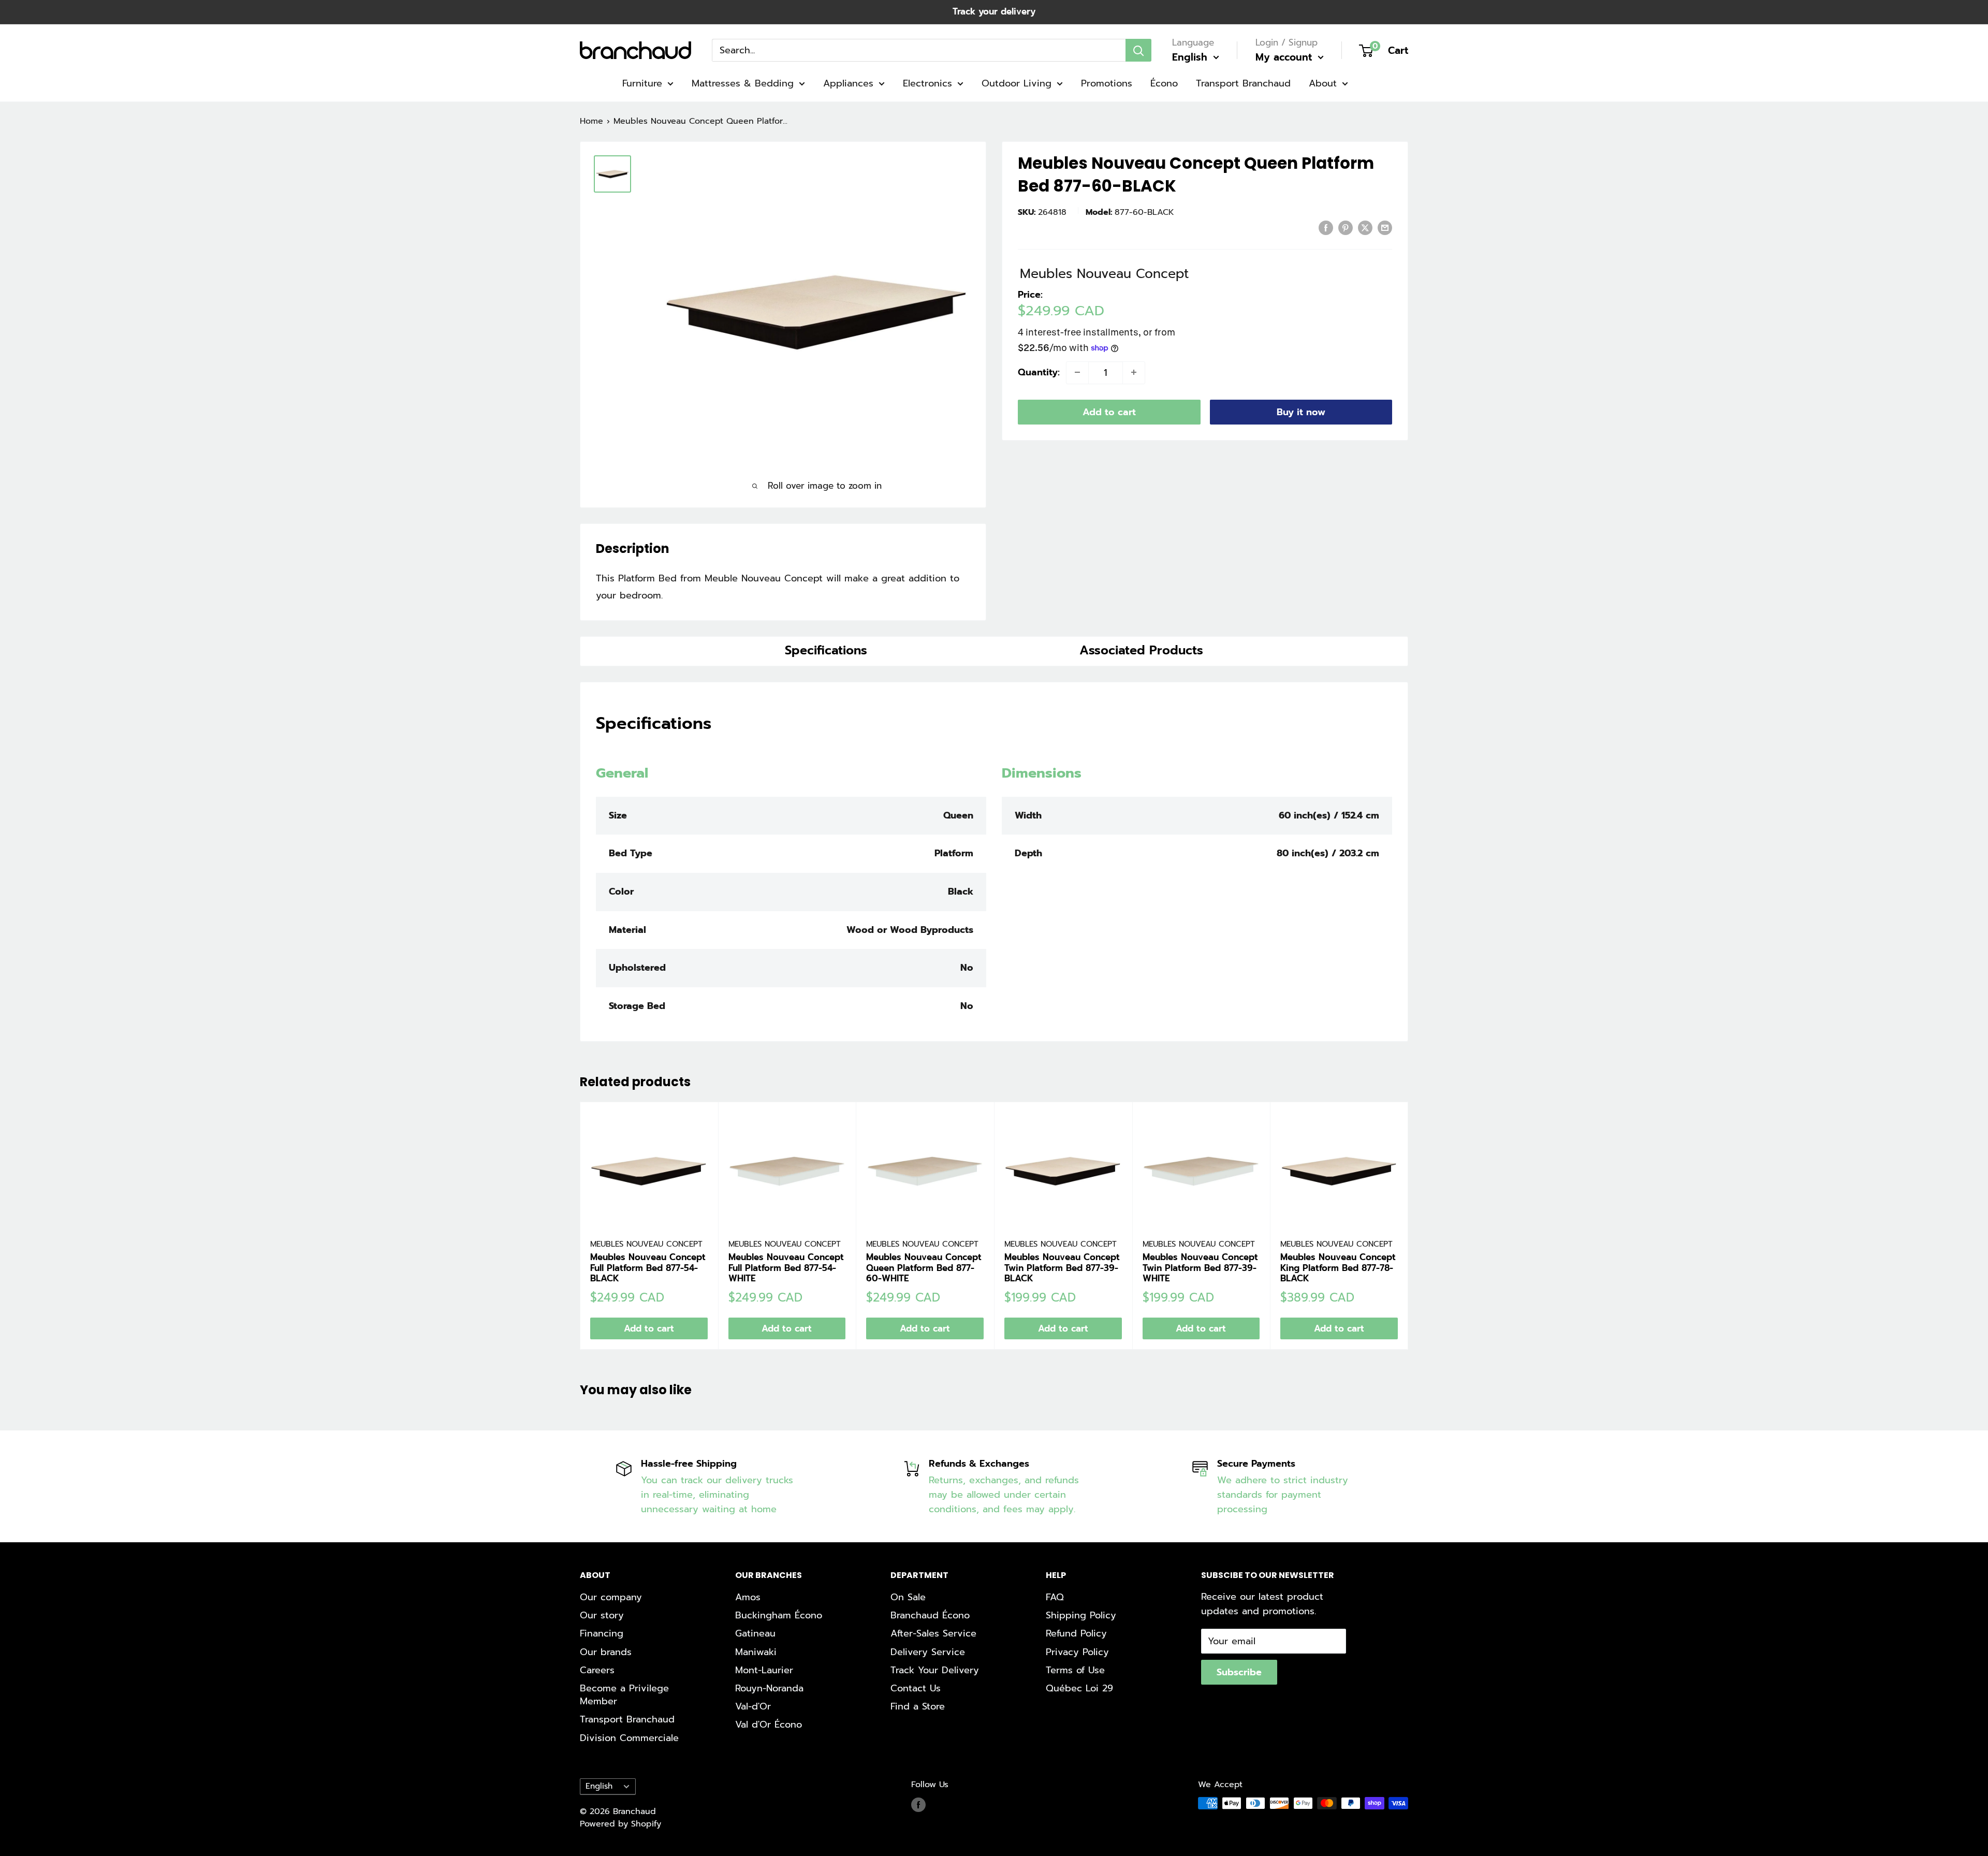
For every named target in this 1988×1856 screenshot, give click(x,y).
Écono (1164, 83)
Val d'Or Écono (769, 1725)
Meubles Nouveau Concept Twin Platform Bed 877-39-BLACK (1062, 1268)
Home (591, 121)
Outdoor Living (1017, 83)
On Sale (908, 1597)
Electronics (927, 83)
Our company (611, 1597)
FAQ (1055, 1597)
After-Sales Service (933, 1633)
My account (1285, 57)
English (599, 1786)
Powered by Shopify (620, 1824)
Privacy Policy (1077, 1652)
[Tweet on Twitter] (1365, 228)
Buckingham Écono (779, 1615)
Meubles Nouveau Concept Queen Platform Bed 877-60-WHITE (924, 1268)
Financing (602, 1633)
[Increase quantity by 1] (1134, 372)
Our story (602, 1615)
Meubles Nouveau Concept (646, 1244)
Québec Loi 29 (1079, 1688)
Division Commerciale (629, 1738)
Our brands (606, 1652)
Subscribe (1239, 1672)
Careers (597, 1670)
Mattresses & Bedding (743, 83)
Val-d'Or (753, 1706)
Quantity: (1039, 372)
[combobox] (919, 50)
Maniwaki (756, 1652)
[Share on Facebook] (1326, 228)
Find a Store (918, 1706)
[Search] (1138, 50)
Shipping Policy (1081, 1615)
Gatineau (755, 1633)
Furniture (642, 83)
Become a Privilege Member (624, 1695)
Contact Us (916, 1688)
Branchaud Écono (930, 1615)
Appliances (848, 83)
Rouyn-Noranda (769, 1688)
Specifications (826, 650)
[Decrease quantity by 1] (1077, 372)
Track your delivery (994, 11)
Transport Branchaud (1243, 83)
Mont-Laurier (764, 1670)
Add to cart (1109, 412)
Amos (748, 1597)
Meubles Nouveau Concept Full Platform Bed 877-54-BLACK (648, 1268)
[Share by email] (1385, 228)
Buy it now (1301, 412)
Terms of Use (1075, 1670)
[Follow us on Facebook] (918, 1805)
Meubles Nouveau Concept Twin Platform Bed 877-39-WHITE (1200, 1268)
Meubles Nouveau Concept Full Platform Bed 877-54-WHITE (786, 1268)
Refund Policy (1076, 1633)
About (1323, 83)
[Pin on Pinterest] (1346, 228)
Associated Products (1141, 650)
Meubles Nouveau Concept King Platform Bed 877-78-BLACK (1338, 1268)
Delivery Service (928, 1652)
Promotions (1107, 83)
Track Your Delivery (935, 1670)
